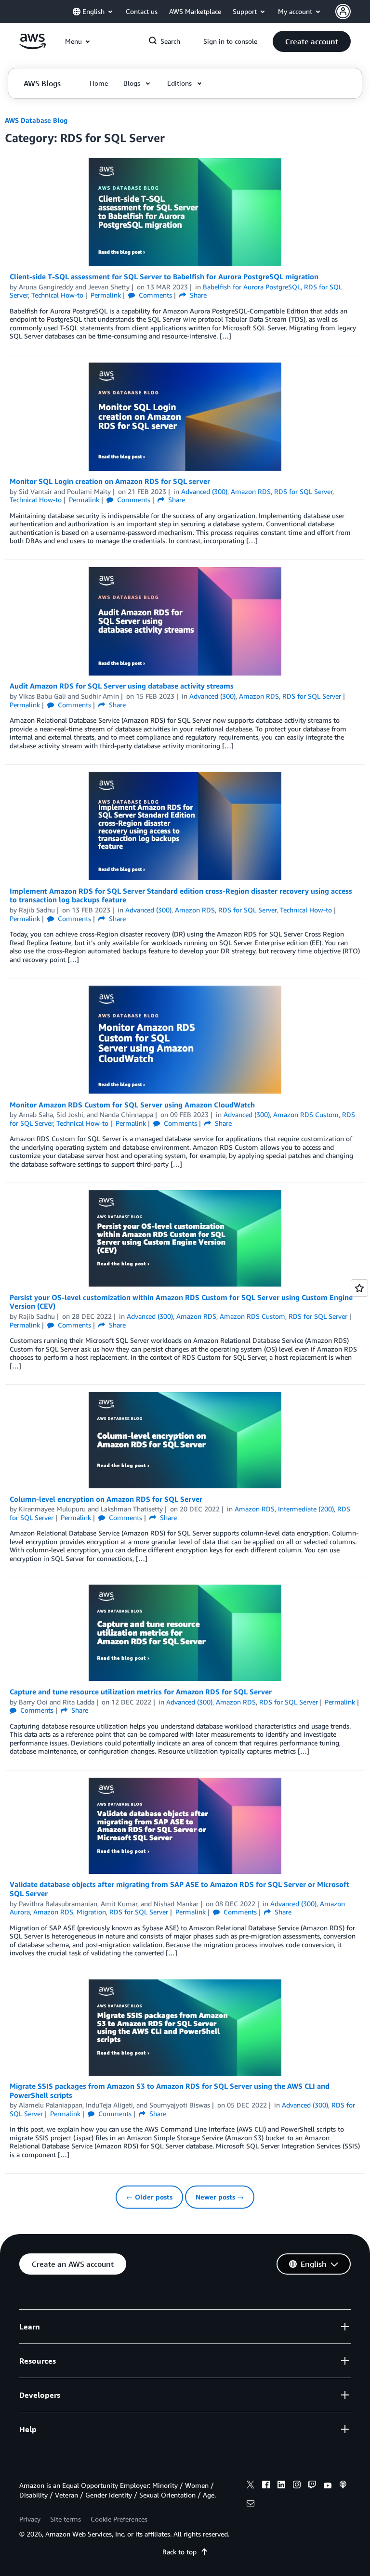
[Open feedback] (359, 1288)
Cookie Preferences (119, 2519)
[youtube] (328, 2486)
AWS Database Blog (36, 120)
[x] (251, 2486)
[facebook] (266, 2486)
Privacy (30, 2519)
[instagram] (297, 2486)
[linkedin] (281, 2486)
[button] (312, 41)
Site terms (66, 2519)
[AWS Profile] (343, 12)
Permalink (106, 295)
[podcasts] (343, 2486)
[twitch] (312, 2486)
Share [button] (197, 295)
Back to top (179, 2552)
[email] (251, 2505)
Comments (154, 295)
